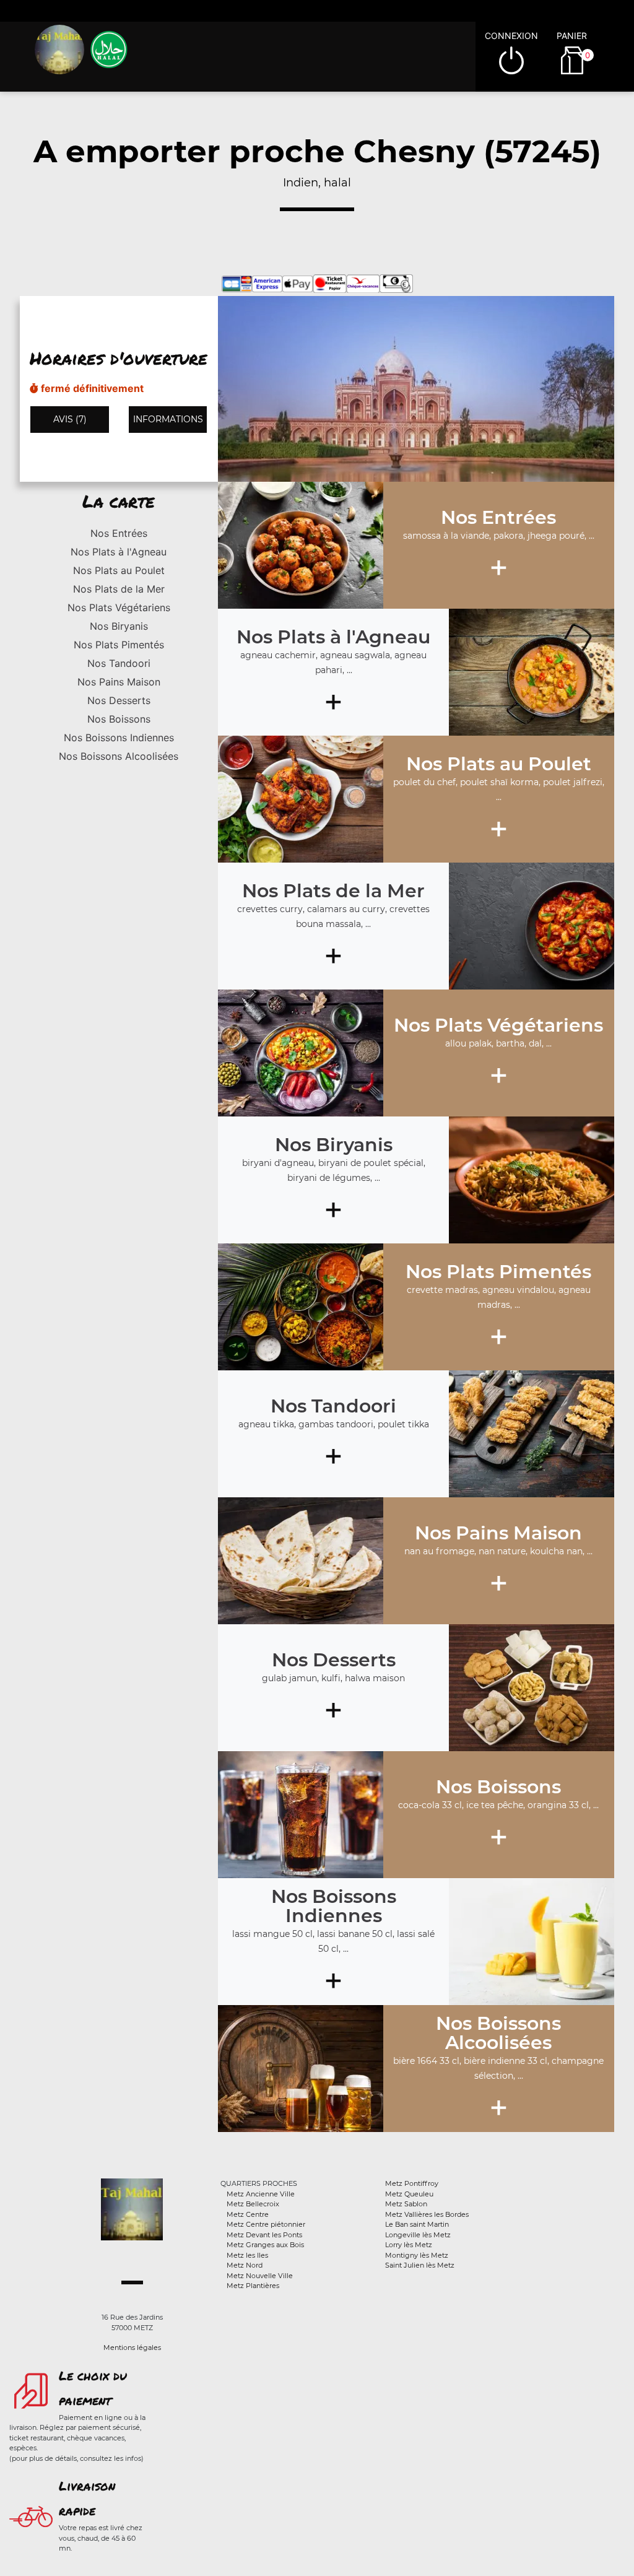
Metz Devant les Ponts (264, 2235)
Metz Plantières (253, 2286)
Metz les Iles (247, 2255)
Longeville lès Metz (418, 2235)
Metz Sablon (406, 2204)
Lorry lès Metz (409, 2245)
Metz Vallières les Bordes (427, 2214)
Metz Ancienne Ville (261, 2194)
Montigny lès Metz (417, 2255)
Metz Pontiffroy (412, 2183)
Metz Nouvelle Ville (260, 2276)
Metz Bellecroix (253, 2204)
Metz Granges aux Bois (265, 2245)
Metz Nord (245, 2265)
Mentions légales (132, 2348)
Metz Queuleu (409, 2194)
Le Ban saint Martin (417, 2224)
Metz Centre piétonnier (266, 2224)
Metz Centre (248, 2214)
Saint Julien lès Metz (420, 2265)
